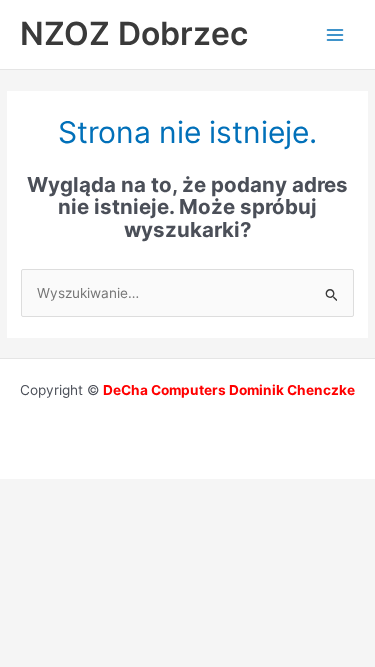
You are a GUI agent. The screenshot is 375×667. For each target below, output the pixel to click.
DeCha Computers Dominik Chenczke (229, 390)
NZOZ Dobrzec (134, 33)
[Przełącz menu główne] (335, 34)
